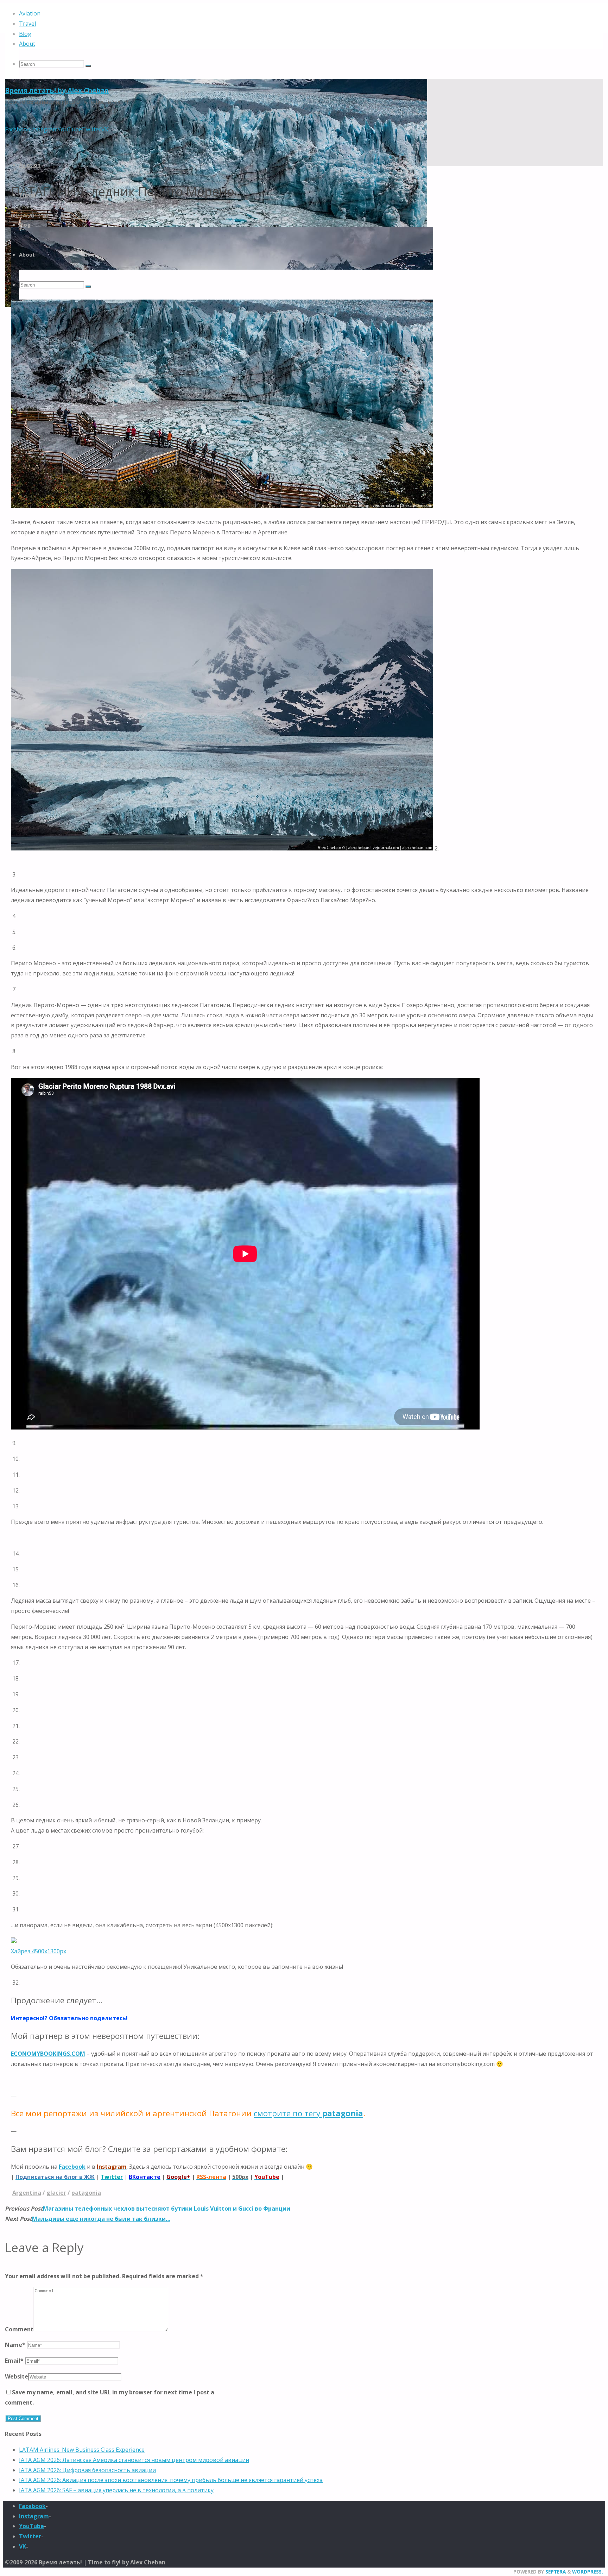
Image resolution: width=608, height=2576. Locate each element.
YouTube (31, 2526)
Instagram (34, 2516)
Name (15, 2345)
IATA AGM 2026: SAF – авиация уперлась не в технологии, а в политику (116, 2490)
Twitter (30, 2536)
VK (23, 2546)
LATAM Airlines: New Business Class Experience (82, 2450)
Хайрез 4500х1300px (39, 1951)
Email (14, 2361)
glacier (56, 2193)
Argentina (27, 2193)
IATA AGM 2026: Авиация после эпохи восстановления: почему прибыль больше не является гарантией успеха (171, 2480)
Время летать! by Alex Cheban (57, 90)
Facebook (72, 2167)
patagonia (86, 2193)
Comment (19, 2329)
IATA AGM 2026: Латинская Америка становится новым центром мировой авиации (134, 2460)
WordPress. (588, 2572)
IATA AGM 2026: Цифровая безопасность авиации (87, 2470)
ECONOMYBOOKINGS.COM (48, 2054)
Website (17, 2376)
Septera (555, 2572)
